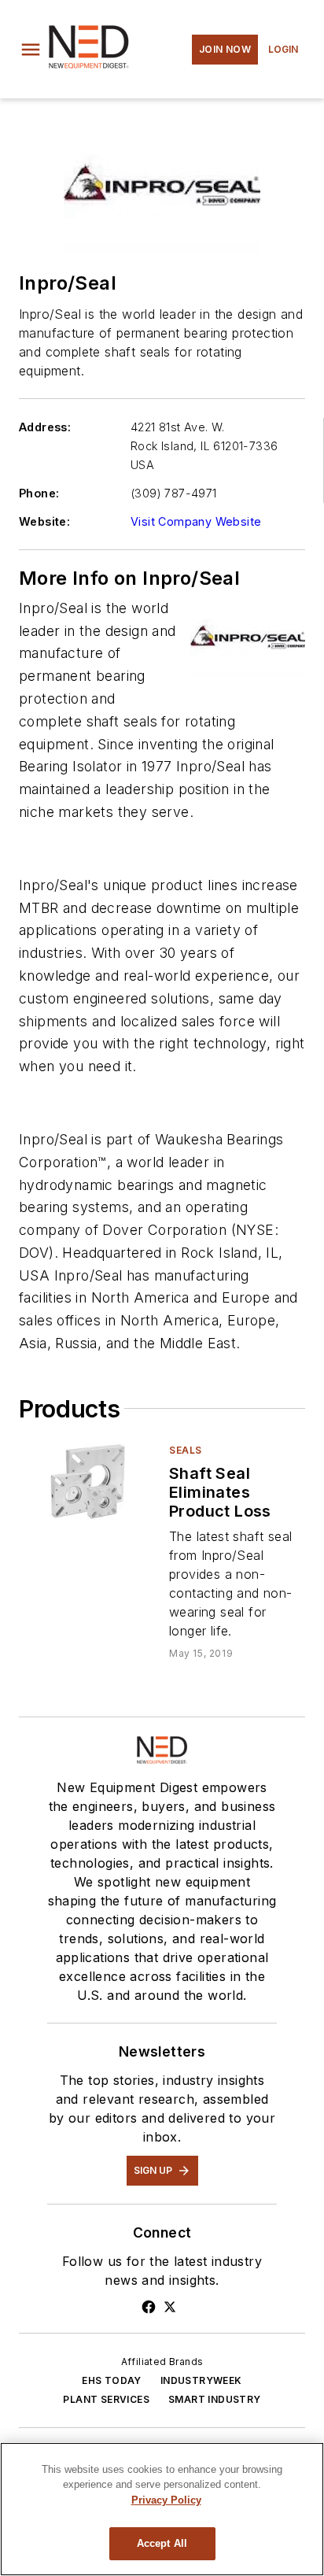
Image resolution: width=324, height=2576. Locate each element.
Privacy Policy (166, 2500)
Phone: (39, 493)
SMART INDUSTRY (215, 2399)
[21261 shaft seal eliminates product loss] (88, 1482)
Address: (45, 427)
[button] (31, 50)
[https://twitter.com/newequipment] (170, 2307)
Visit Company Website (196, 521)
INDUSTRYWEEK (201, 2380)
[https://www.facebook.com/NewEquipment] (149, 2307)
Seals (186, 1450)
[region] (162, 2509)
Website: (44, 521)
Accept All (162, 2543)
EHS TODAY (112, 2380)
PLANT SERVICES (106, 2399)
